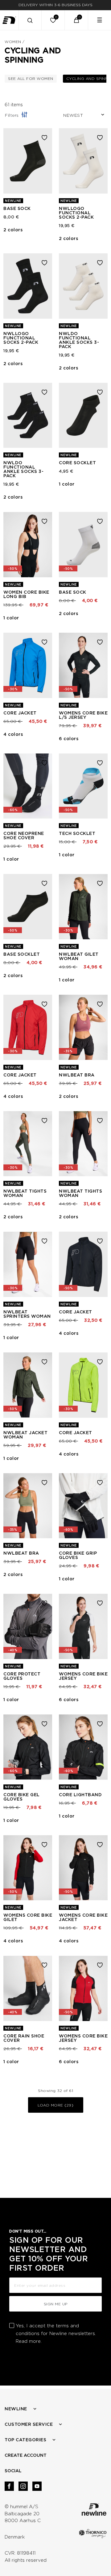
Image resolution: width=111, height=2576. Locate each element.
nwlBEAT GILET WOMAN (79, 956)
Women (13, 42)
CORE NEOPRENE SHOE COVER (24, 836)
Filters (12, 115)
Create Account (26, 2455)
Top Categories (25, 2440)
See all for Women (32, 78)
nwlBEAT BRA (77, 1075)
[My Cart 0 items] (76, 20)
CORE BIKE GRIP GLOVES (78, 1555)
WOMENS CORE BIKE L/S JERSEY (83, 715)
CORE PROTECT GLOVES (22, 1676)
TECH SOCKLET (77, 833)
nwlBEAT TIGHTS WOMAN (25, 1193)
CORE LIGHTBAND (80, 1795)
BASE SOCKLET (22, 954)
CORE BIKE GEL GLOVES (22, 1797)
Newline (16, 2409)
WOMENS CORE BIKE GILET (28, 1917)
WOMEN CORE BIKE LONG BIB (26, 594)
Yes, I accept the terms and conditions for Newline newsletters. (56, 2334)
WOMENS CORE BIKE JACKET (83, 1917)
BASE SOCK (17, 208)
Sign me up (56, 2304)
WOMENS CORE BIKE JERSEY (83, 1676)
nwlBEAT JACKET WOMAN (25, 1435)
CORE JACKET (20, 713)
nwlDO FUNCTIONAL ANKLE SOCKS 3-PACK (79, 340)
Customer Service (29, 2424)
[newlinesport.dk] (9, 20)
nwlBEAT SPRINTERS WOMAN (27, 1314)
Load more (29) (55, 2105)
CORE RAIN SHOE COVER (24, 2038)
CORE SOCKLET (77, 463)
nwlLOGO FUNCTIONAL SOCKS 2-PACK (76, 213)
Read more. (29, 2341)
